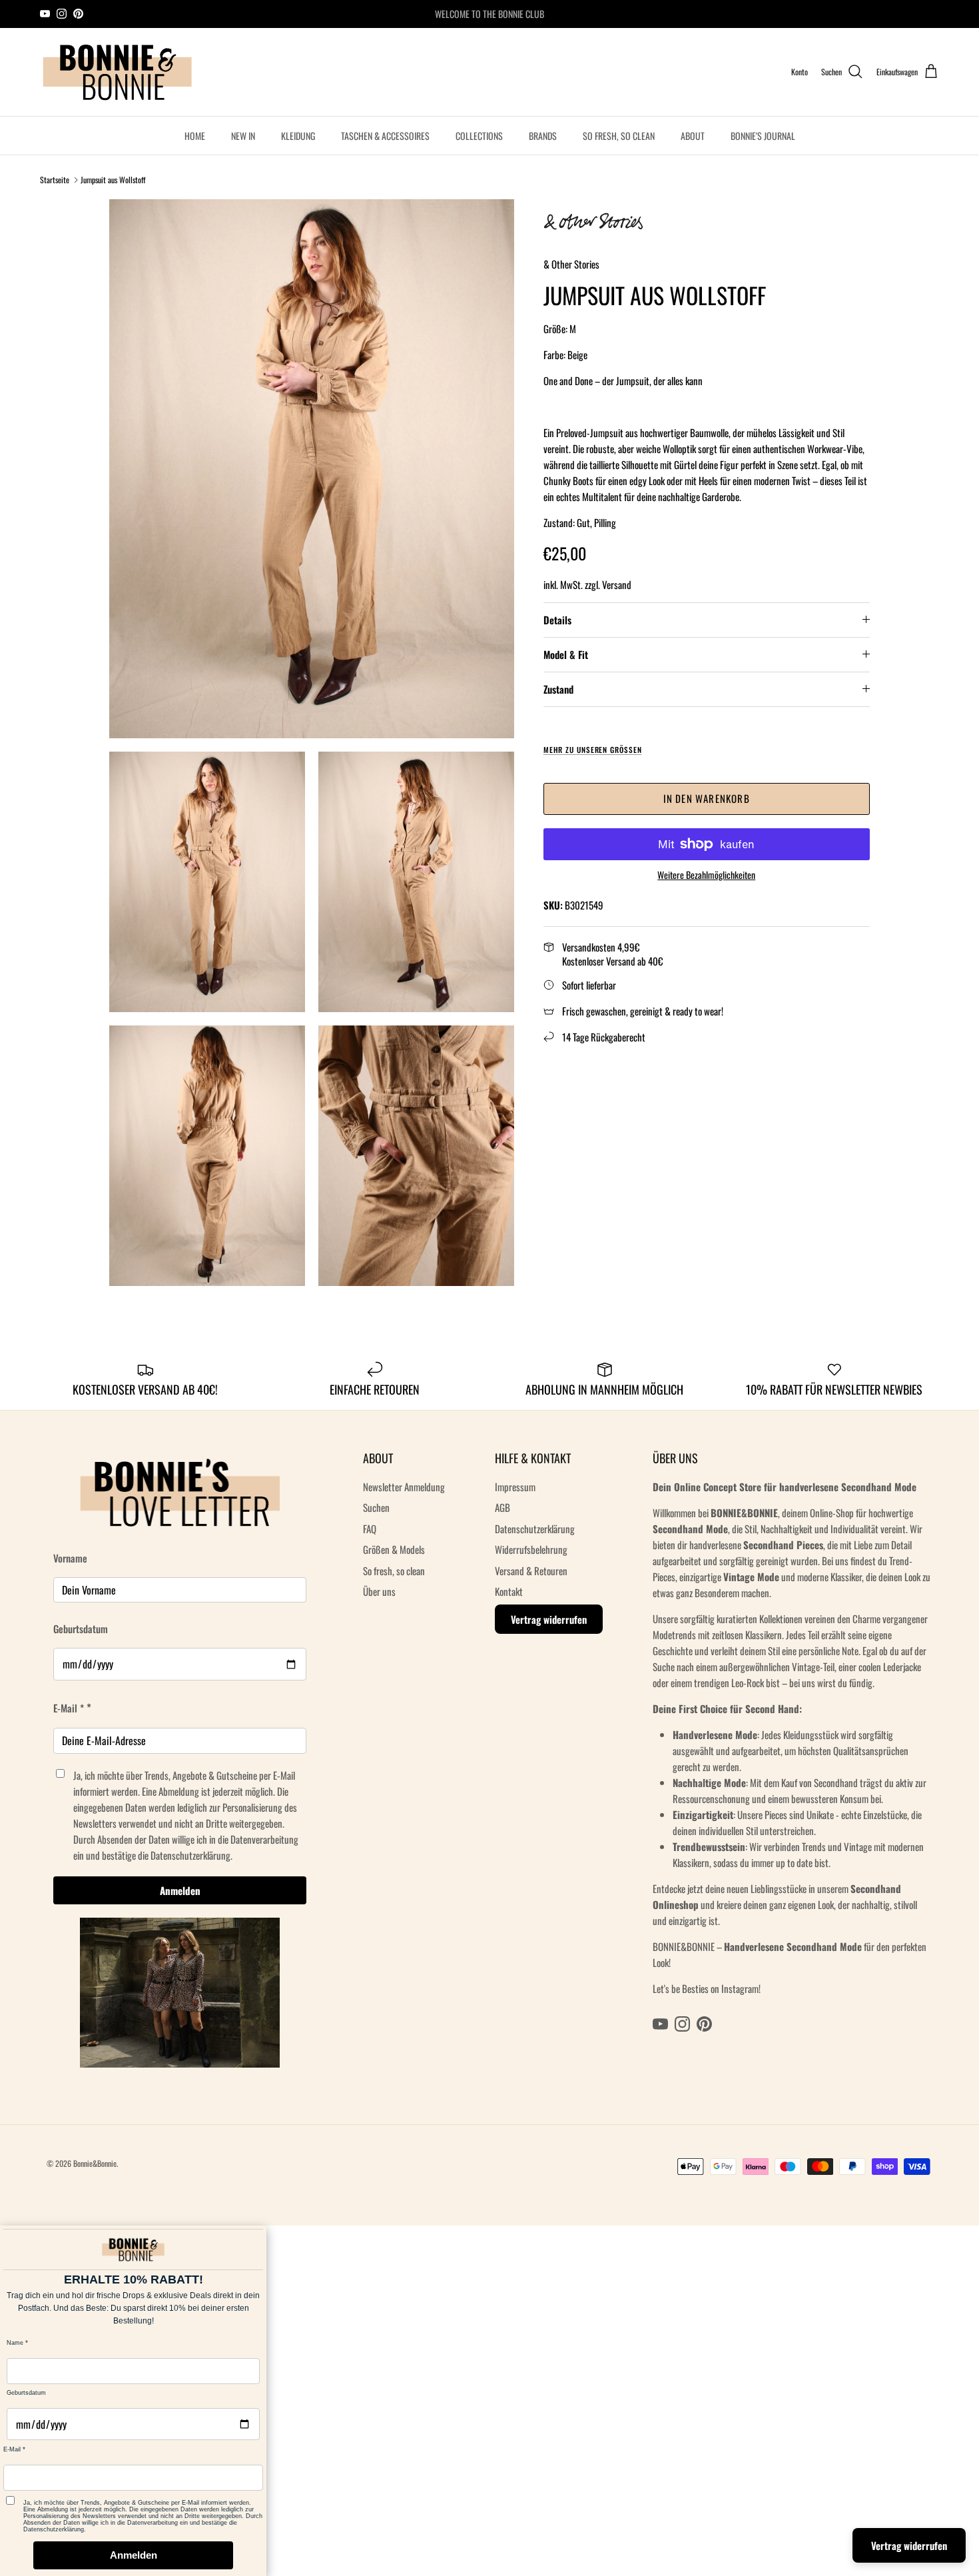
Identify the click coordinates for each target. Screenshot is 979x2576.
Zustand (558, 689)
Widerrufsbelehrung (531, 1549)
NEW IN (243, 136)
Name (15, 2343)
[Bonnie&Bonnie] (118, 72)
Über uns (379, 1591)
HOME (195, 136)
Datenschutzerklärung (535, 1529)
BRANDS (543, 136)
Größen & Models (394, 1549)
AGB (502, 1507)
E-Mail (12, 2449)
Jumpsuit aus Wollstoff (113, 180)
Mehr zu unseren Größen (593, 750)
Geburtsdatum (81, 1628)
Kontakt (509, 1591)
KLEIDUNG (298, 136)
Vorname (70, 1558)
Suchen (376, 1507)
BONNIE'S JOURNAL (763, 136)
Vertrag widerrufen (549, 1619)
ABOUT (693, 136)
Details (557, 620)
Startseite (55, 180)
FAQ (370, 1529)
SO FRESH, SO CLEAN (619, 136)
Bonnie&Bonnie (95, 2163)
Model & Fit (566, 654)
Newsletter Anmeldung (404, 1487)
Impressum (515, 1487)
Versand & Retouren (531, 1571)
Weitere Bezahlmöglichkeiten (706, 875)
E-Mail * (69, 1708)
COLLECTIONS (479, 136)
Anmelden (180, 1890)
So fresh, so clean (394, 1571)
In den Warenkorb (707, 798)
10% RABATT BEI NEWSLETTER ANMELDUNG (489, 14)
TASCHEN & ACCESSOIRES (385, 136)
